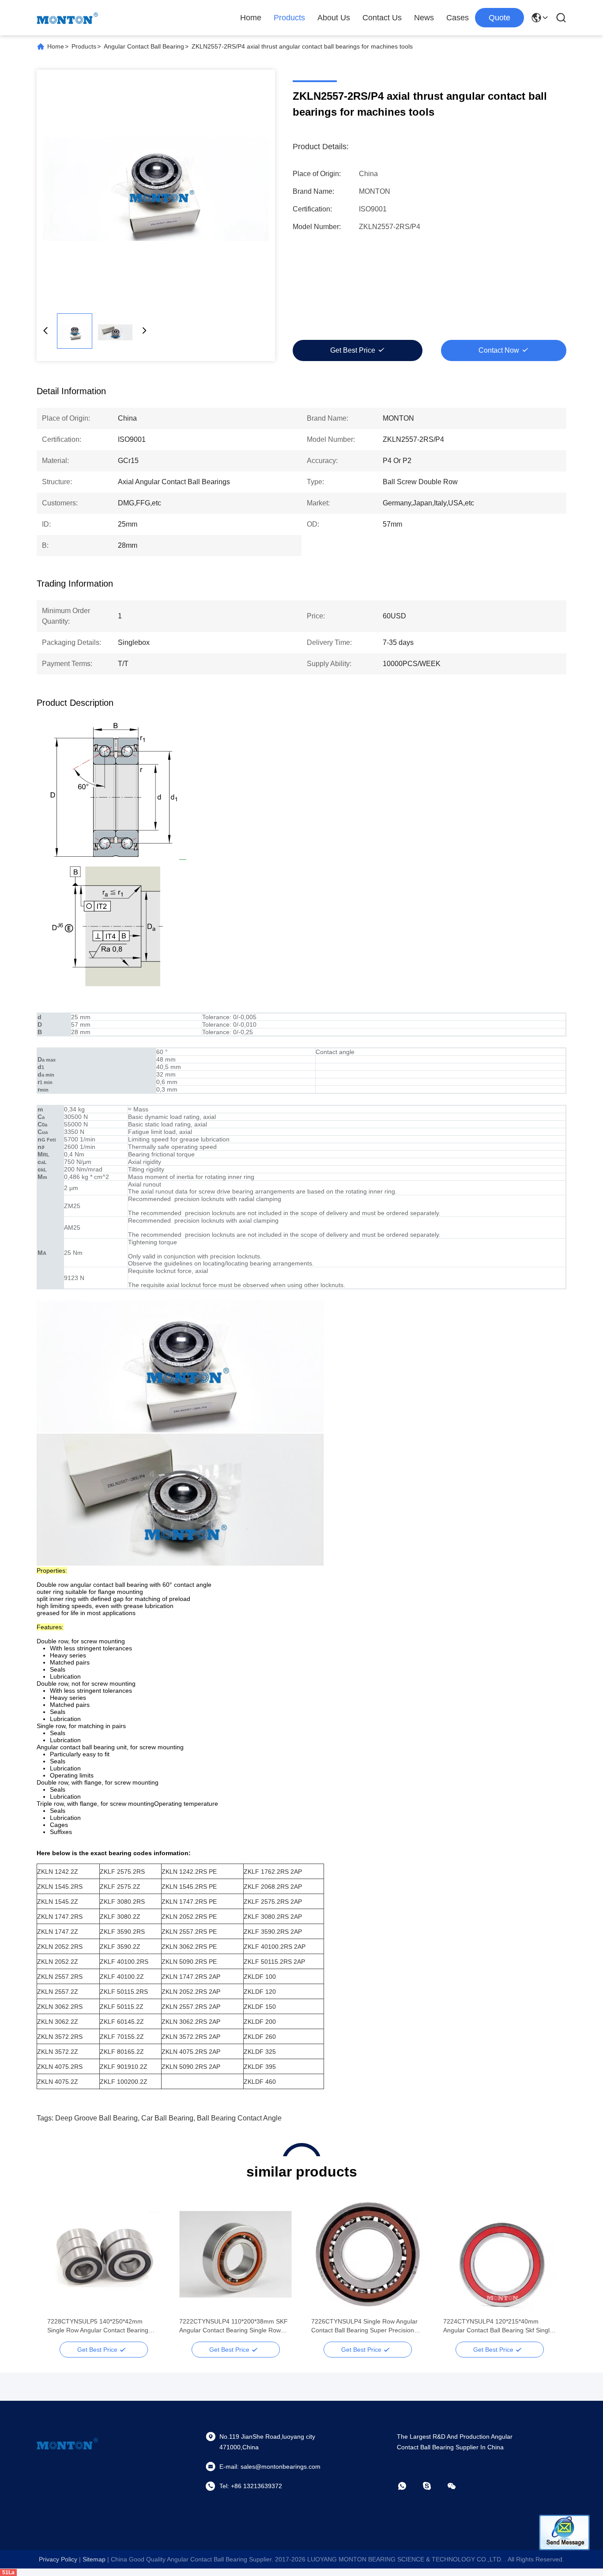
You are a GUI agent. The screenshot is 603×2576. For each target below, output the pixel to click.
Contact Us (382, 18)
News (424, 18)
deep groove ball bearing (96, 2118)
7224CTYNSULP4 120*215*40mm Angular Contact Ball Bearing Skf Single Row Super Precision (498, 2326)
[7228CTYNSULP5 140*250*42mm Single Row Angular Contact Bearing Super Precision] (104, 2254)
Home (251, 18)
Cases (458, 18)
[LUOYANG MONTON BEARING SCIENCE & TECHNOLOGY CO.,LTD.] (68, 18)
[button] (59, 2270)
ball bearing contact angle (239, 2118)
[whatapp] (408, 2486)
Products (289, 18)
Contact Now (499, 350)
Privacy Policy (58, 2559)
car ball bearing (167, 2118)
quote (499, 18)
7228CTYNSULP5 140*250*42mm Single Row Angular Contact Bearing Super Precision (98, 2326)
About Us (334, 18)
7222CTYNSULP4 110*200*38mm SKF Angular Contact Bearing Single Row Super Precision (234, 2326)
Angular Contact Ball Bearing (144, 46)
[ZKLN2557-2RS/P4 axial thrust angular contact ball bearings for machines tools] (156, 189)
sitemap (94, 2559)
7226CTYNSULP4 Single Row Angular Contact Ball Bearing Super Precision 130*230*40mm (364, 2326)
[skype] (433, 2486)
